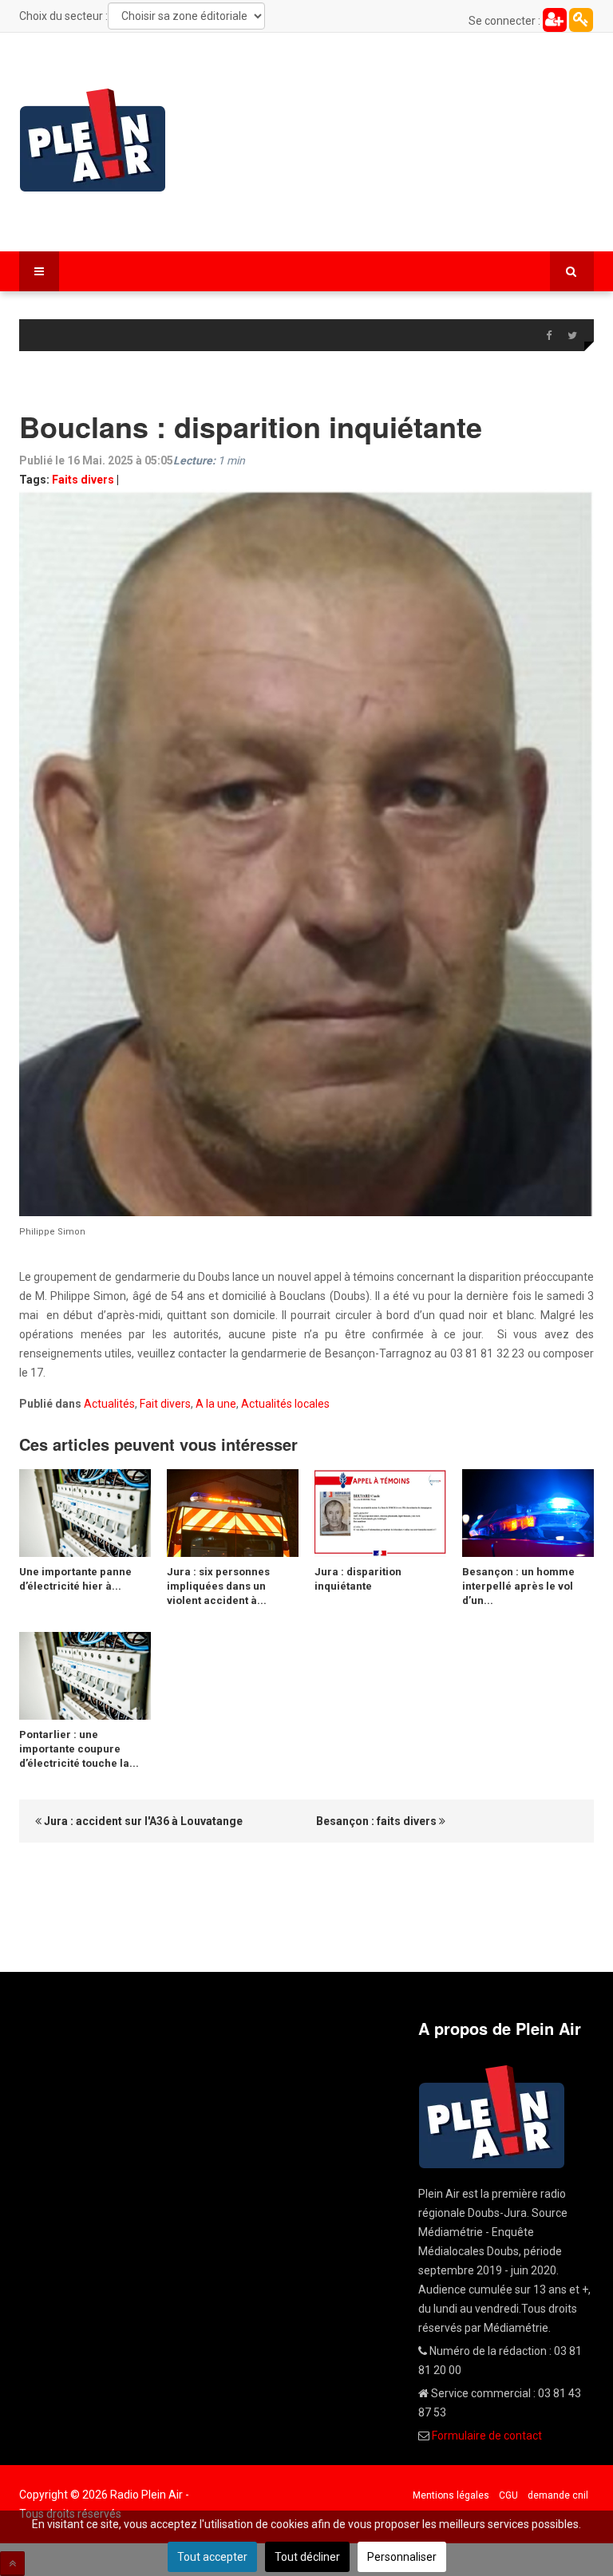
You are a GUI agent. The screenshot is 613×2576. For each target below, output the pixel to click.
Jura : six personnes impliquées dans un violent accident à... (218, 1586)
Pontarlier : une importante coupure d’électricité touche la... (79, 1749)
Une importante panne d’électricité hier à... (75, 1579)
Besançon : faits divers (378, 1821)
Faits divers (83, 480)
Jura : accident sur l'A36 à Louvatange (142, 1821)
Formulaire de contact (487, 2436)
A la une (216, 1404)
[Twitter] (572, 336)
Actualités (109, 1404)
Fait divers (165, 1404)
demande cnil (558, 2495)
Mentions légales (451, 2495)
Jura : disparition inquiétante (358, 1579)
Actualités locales (285, 1404)
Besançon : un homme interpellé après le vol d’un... (518, 1586)
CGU (508, 2495)
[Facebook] (548, 336)
